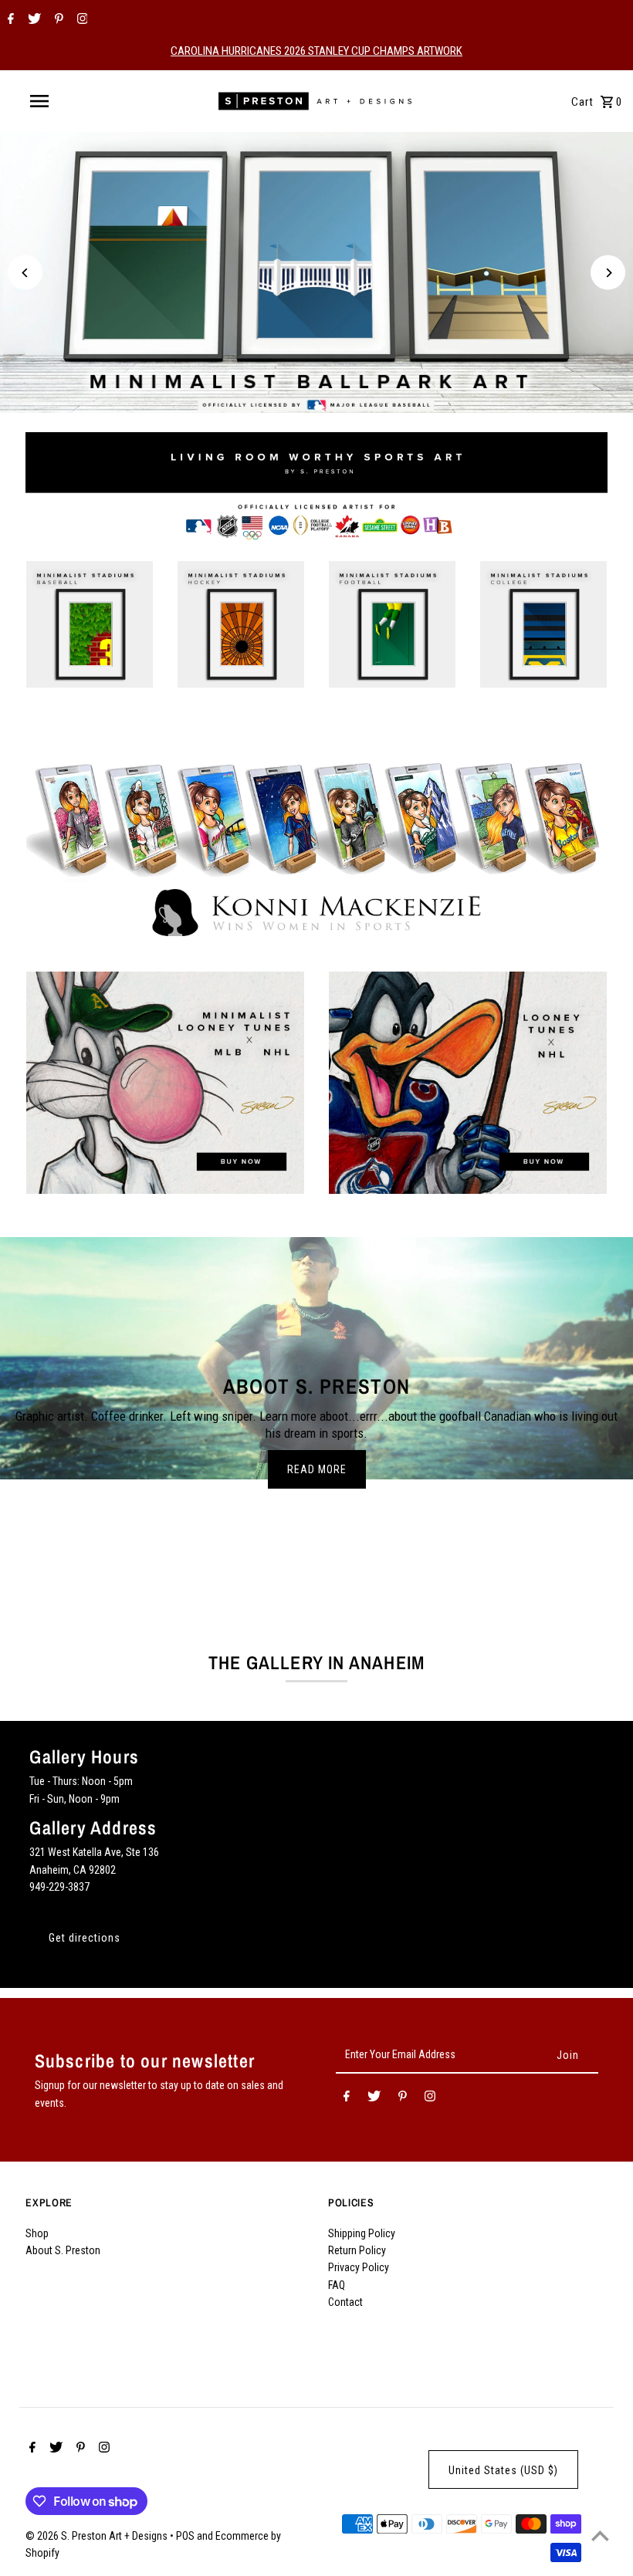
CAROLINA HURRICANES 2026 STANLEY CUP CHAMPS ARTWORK (316, 51)
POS (185, 2536)
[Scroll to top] (600, 2535)
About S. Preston (63, 2250)
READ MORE (317, 1469)
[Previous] (25, 273)
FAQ (337, 2285)
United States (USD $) (503, 2470)
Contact (345, 2302)
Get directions (85, 1938)
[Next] (608, 273)
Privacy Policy (359, 2267)
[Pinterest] (57, 20)
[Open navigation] (72, 101)
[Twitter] (32, 20)
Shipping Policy (362, 2233)
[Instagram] (81, 20)
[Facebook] (9, 20)
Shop (37, 2233)
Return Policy (357, 2250)
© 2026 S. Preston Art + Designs (98, 2536)
